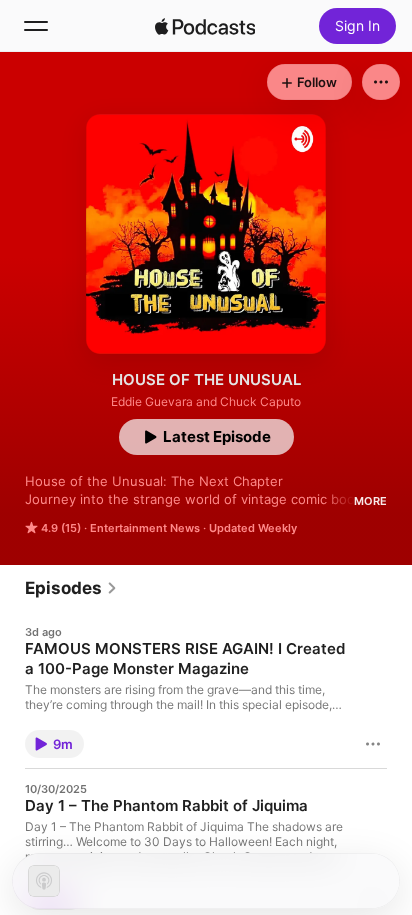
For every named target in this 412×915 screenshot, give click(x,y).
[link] (71, 588)
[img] (205, 26)
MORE (370, 501)
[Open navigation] (36, 26)
